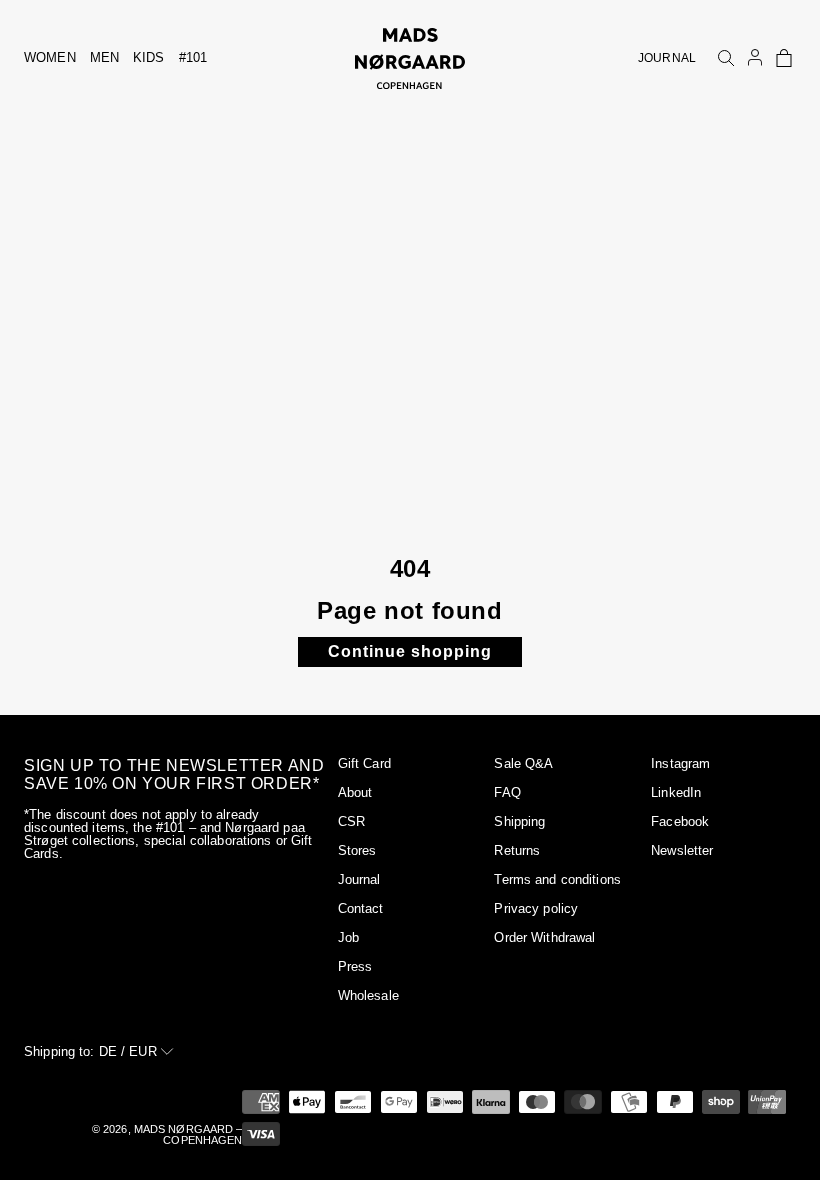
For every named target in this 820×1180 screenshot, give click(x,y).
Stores (357, 850)
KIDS (149, 57)
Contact (361, 908)
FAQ (507, 792)
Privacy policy (536, 908)
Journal (359, 879)
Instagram (680, 763)
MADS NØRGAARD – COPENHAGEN (188, 1134)
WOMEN (50, 57)
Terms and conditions (557, 879)
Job (348, 937)
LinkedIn (676, 792)
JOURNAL (667, 58)
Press (355, 966)
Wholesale (368, 995)
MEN (104, 57)
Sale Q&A (523, 763)
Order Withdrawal (544, 937)
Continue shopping (410, 651)
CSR (351, 821)
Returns (517, 850)
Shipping (519, 821)
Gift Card (364, 763)
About (355, 792)
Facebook (680, 821)
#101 (193, 57)
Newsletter (682, 850)
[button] (784, 58)
